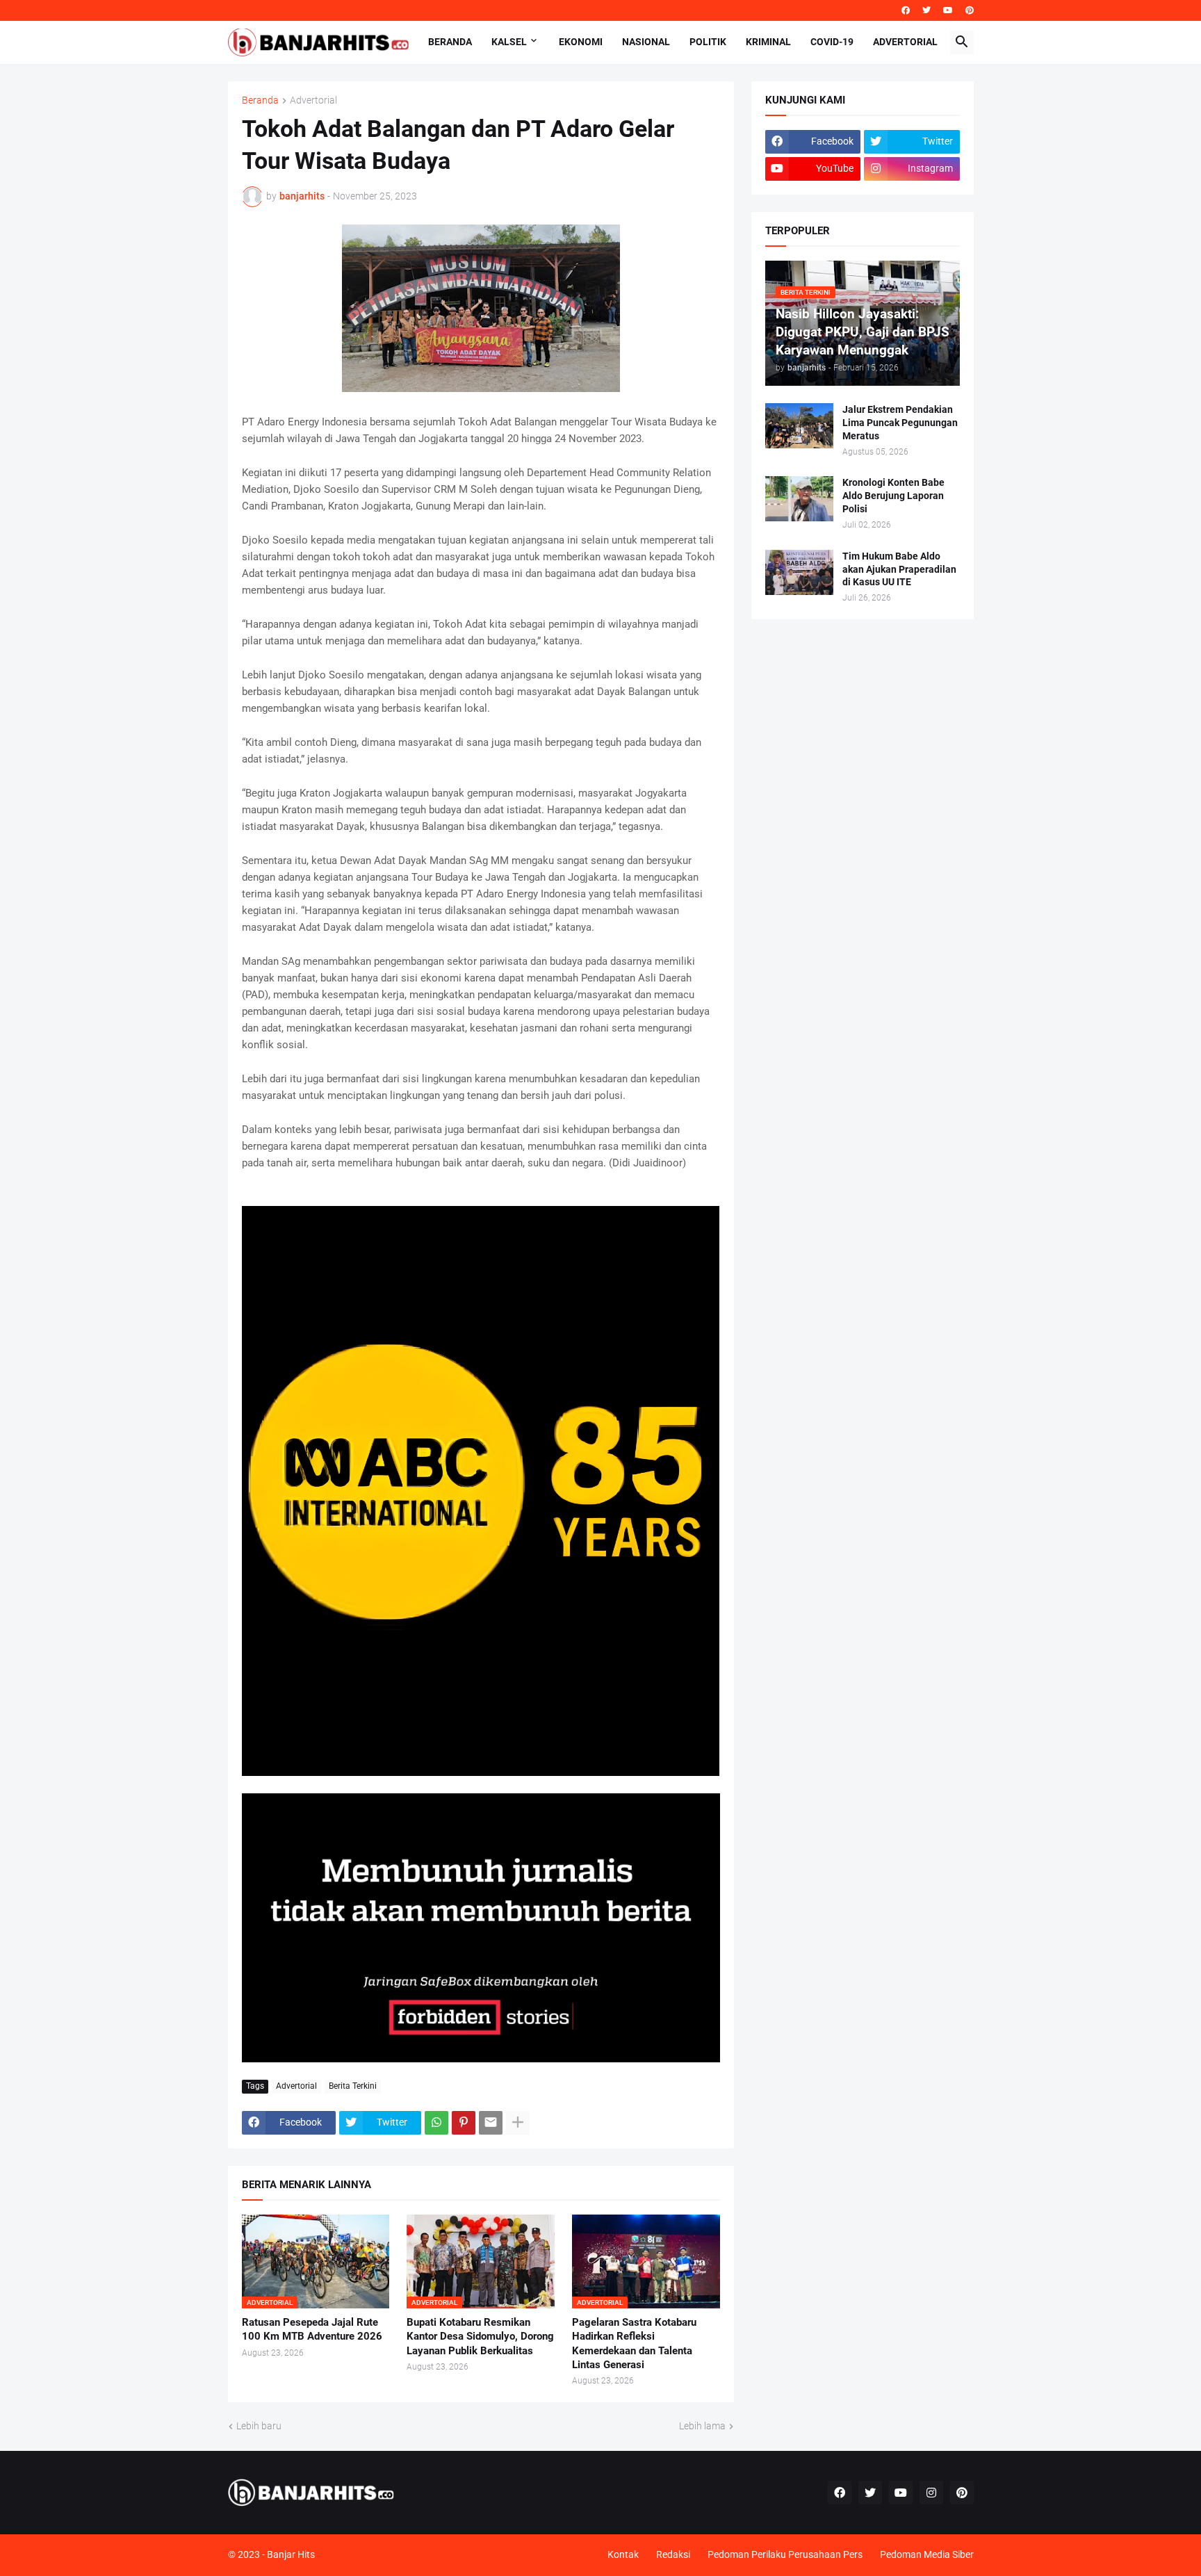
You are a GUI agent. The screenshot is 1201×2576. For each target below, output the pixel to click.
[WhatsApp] (436, 2123)
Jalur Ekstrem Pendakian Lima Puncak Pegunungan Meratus (900, 423)
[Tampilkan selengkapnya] (518, 2123)
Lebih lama (702, 2426)
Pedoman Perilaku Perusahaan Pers (785, 2554)
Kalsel (509, 42)
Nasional (646, 42)
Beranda (450, 42)
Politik (708, 42)
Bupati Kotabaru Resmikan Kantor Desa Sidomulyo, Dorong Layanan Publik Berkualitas (480, 2337)
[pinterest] (970, 10)
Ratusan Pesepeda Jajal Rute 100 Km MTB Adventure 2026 (312, 2329)
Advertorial (905, 42)
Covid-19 (832, 42)
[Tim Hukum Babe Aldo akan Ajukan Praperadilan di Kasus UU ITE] (799, 572)
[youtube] (948, 10)
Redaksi (673, 2554)
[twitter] (926, 10)
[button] (962, 42)
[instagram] (931, 2493)
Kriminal (768, 42)
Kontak (623, 2554)
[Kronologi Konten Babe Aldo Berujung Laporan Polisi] (799, 499)
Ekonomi (581, 42)
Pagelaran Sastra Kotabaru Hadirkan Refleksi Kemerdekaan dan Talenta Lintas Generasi (634, 2343)
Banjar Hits (291, 2554)
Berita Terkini (353, 2086)
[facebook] (906, 10)
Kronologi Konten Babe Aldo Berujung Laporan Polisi (893, 496)
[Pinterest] (464, 2123)
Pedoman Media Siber (927, 2554)
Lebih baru (259, 2426)
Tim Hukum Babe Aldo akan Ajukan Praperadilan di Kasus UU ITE (899, 569)
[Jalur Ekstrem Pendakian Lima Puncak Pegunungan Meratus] (799, 426)
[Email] (491, 2123)
